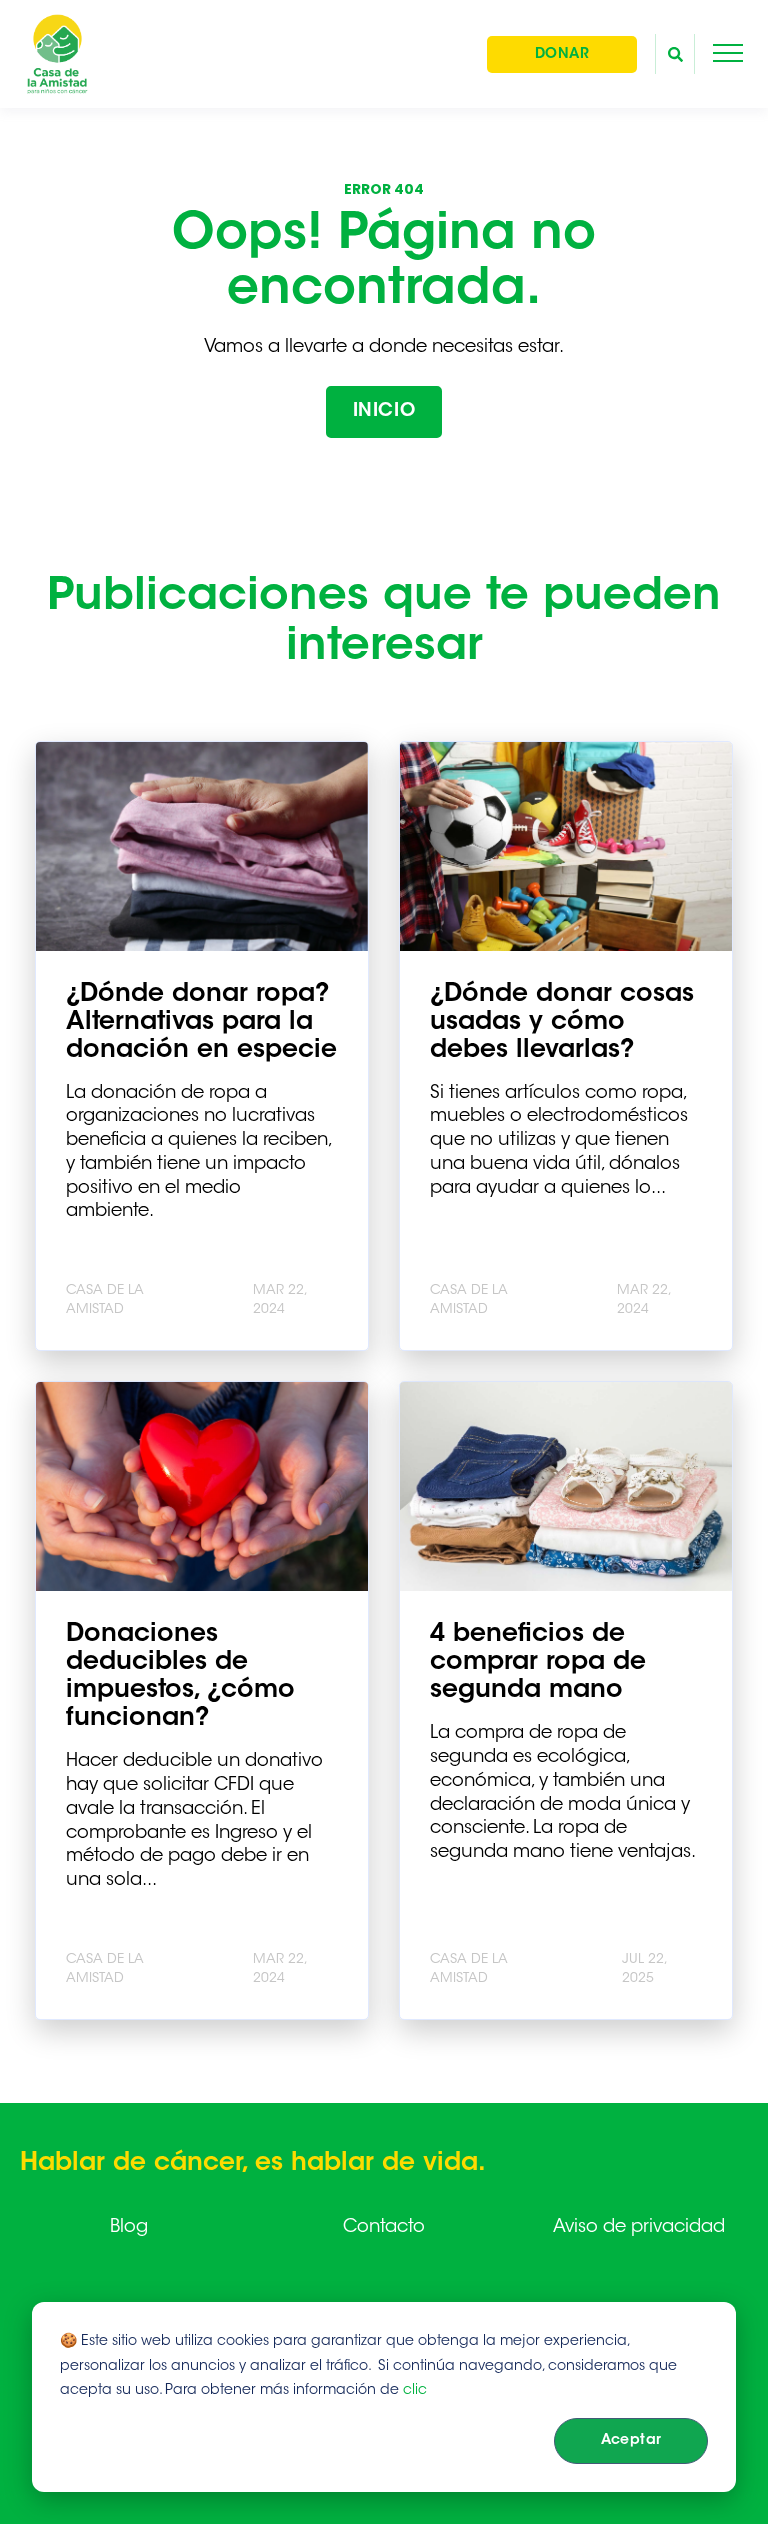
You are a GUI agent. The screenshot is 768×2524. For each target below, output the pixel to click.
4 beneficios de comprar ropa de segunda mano (538, 1663)
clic (415, 2391)
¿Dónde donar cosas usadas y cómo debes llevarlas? (562, 1023)
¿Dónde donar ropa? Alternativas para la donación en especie (201, 1023)
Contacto (384, 2228)
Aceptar (631, 2441)
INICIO (384, 412)
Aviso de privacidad (639, 2228)
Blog (129, 2228)
